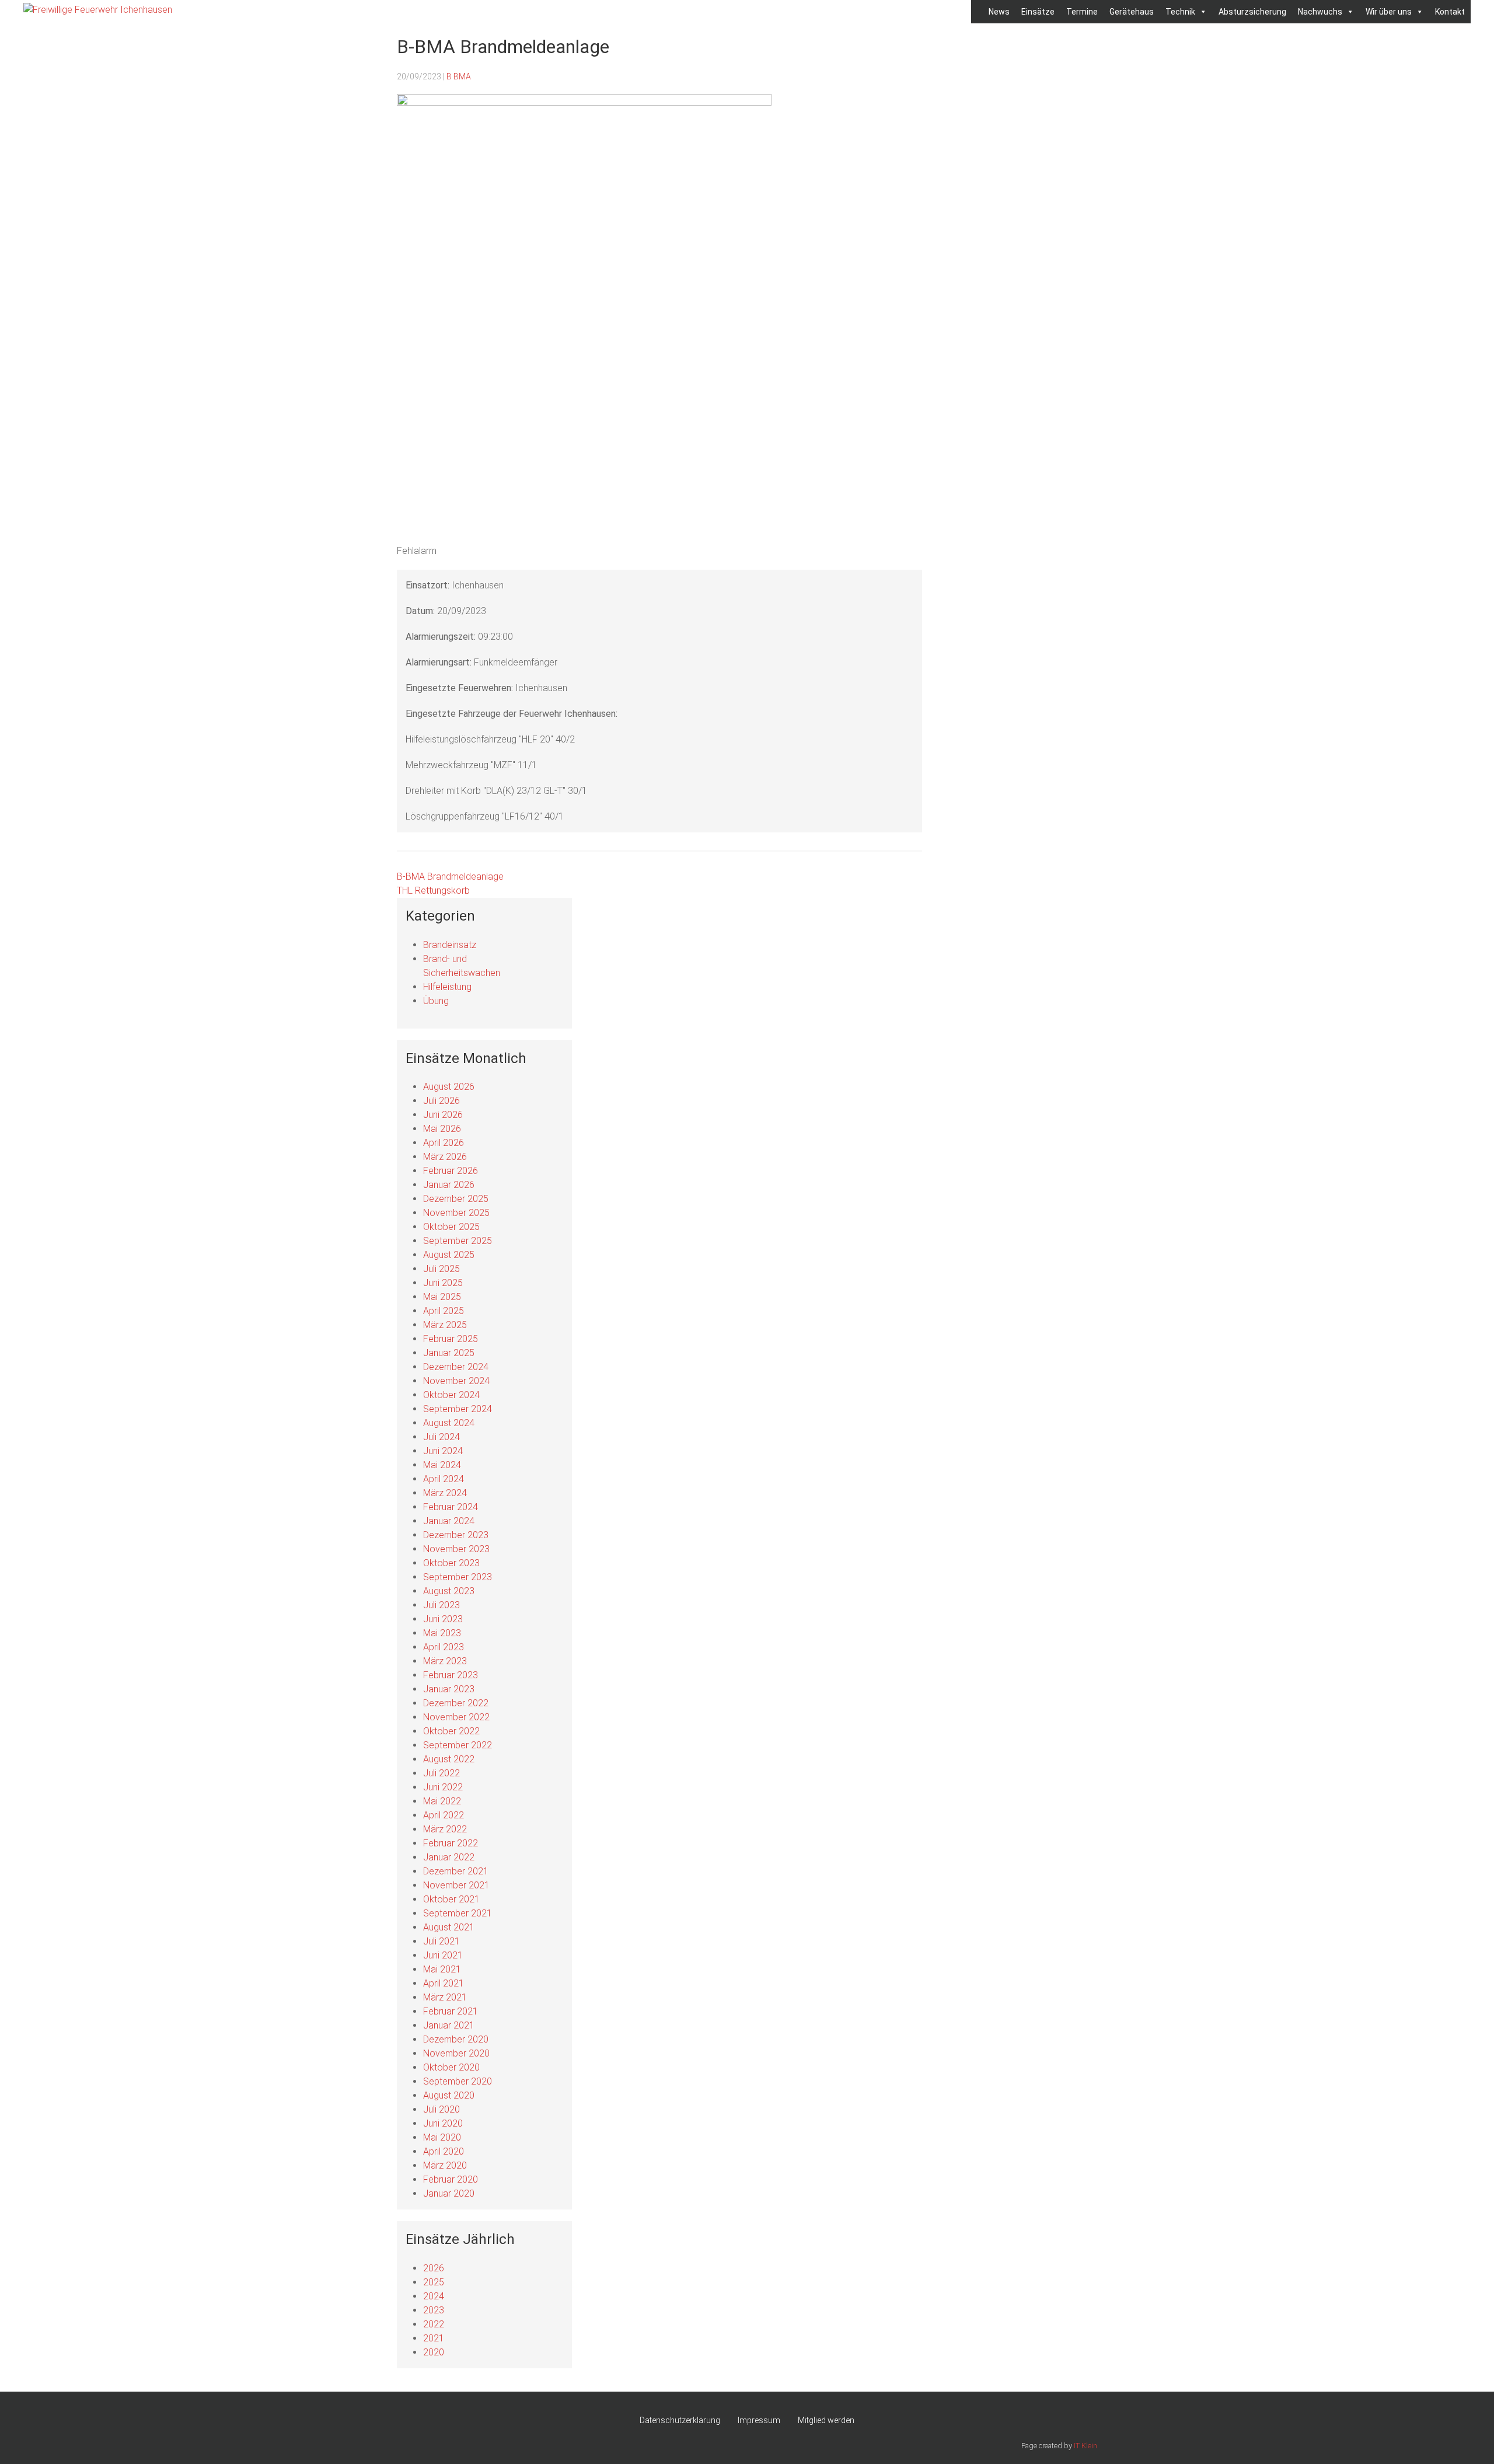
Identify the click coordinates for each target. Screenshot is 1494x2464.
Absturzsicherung (1252, 12)
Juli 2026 (441, 1101)
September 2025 (458, 1241)
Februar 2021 (451, 2011)
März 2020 (445, 2165)
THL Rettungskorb (433, 891)
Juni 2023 (443, 1619)
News (999, 12)
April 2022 (444, 1815)
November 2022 (456, 1717)
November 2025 (456, 1213)
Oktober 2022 (451, 1731)
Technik (1180, 12)
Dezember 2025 (456, 1199)
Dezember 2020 (456, 2039)
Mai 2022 (442, 1801)
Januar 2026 (449, 1185)
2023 (434, 2310)
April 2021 (444, 1983)
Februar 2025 (451, 1339)
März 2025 (445, 1325)
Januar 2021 (449, 2025)
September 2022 (458, 1745)
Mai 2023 (442, 1633)
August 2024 (449, 1423)
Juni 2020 (443, 2123)
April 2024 (444, 1479)
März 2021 (445, 1997)
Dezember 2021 (456, 1871)
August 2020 (449, 2095)
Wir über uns (1389, 12)
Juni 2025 (443, 1283)
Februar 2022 (451, 1843)
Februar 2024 (451, 1507)
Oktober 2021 (451, 1899)
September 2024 (458, 1409)
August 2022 (449, 1759)
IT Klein (1085, 2446)
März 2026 (445, 1157)
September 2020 (458, 2081)
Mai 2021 (442, 1969)
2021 (434, 2338)
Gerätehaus (1132, 12)
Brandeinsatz (450, 945)
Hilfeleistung (447, 987)
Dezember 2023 (456, 1535)
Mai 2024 (442, 1465)
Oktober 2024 (451, 1395)
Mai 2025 (442, 1297)
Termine (1082, 12)
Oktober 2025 (451, 1227)
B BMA (459, 76)
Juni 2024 (443, 1451)
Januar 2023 (449, 1689)
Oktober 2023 (451, 1563)
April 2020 (444, 2151)
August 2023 (449, 1591)
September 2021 (458, 1913)
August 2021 (449, 1927)
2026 (434, 2268)
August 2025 (449, 1255)
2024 (434, 2296)
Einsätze (1038, 12)
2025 (434, 2282)
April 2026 (444, 1143)
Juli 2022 (441, 1773)
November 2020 (456, 2053)
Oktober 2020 (451, 2067)
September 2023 (458, 1577)
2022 (434, 2324)
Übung (436, 1001)
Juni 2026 (443, 1115)
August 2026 (449, 1087)
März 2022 (445, 1829)
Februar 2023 (451, 1675)
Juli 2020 (441, 2109)
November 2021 (456, 1885)
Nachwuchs (1320, 12)
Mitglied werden (826, 2420)
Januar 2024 (449, 1521)
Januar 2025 (449, 1353)
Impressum (759, 2420)
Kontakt (1450, 12)
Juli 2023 (441, 1605)
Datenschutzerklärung (680, 2420)
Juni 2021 (443, 1955)
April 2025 (444, 1311)
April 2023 (444, 1647)
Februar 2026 (451, 1171)
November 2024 (456, 1381)
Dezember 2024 (456, 1367)
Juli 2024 (441, 1437)
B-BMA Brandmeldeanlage (450, 876)
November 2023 (456, 1549)
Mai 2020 (442, 2137)
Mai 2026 (442, 1129)
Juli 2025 (441, 1269)
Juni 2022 (443, 1787)
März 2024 (445, 1493)
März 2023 (445, 1661)
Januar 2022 (449, 1857)
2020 (434, 2352)
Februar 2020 (451, 2179)
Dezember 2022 (456, 1703)
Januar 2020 (449, 2193)
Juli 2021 (441, 1941)
